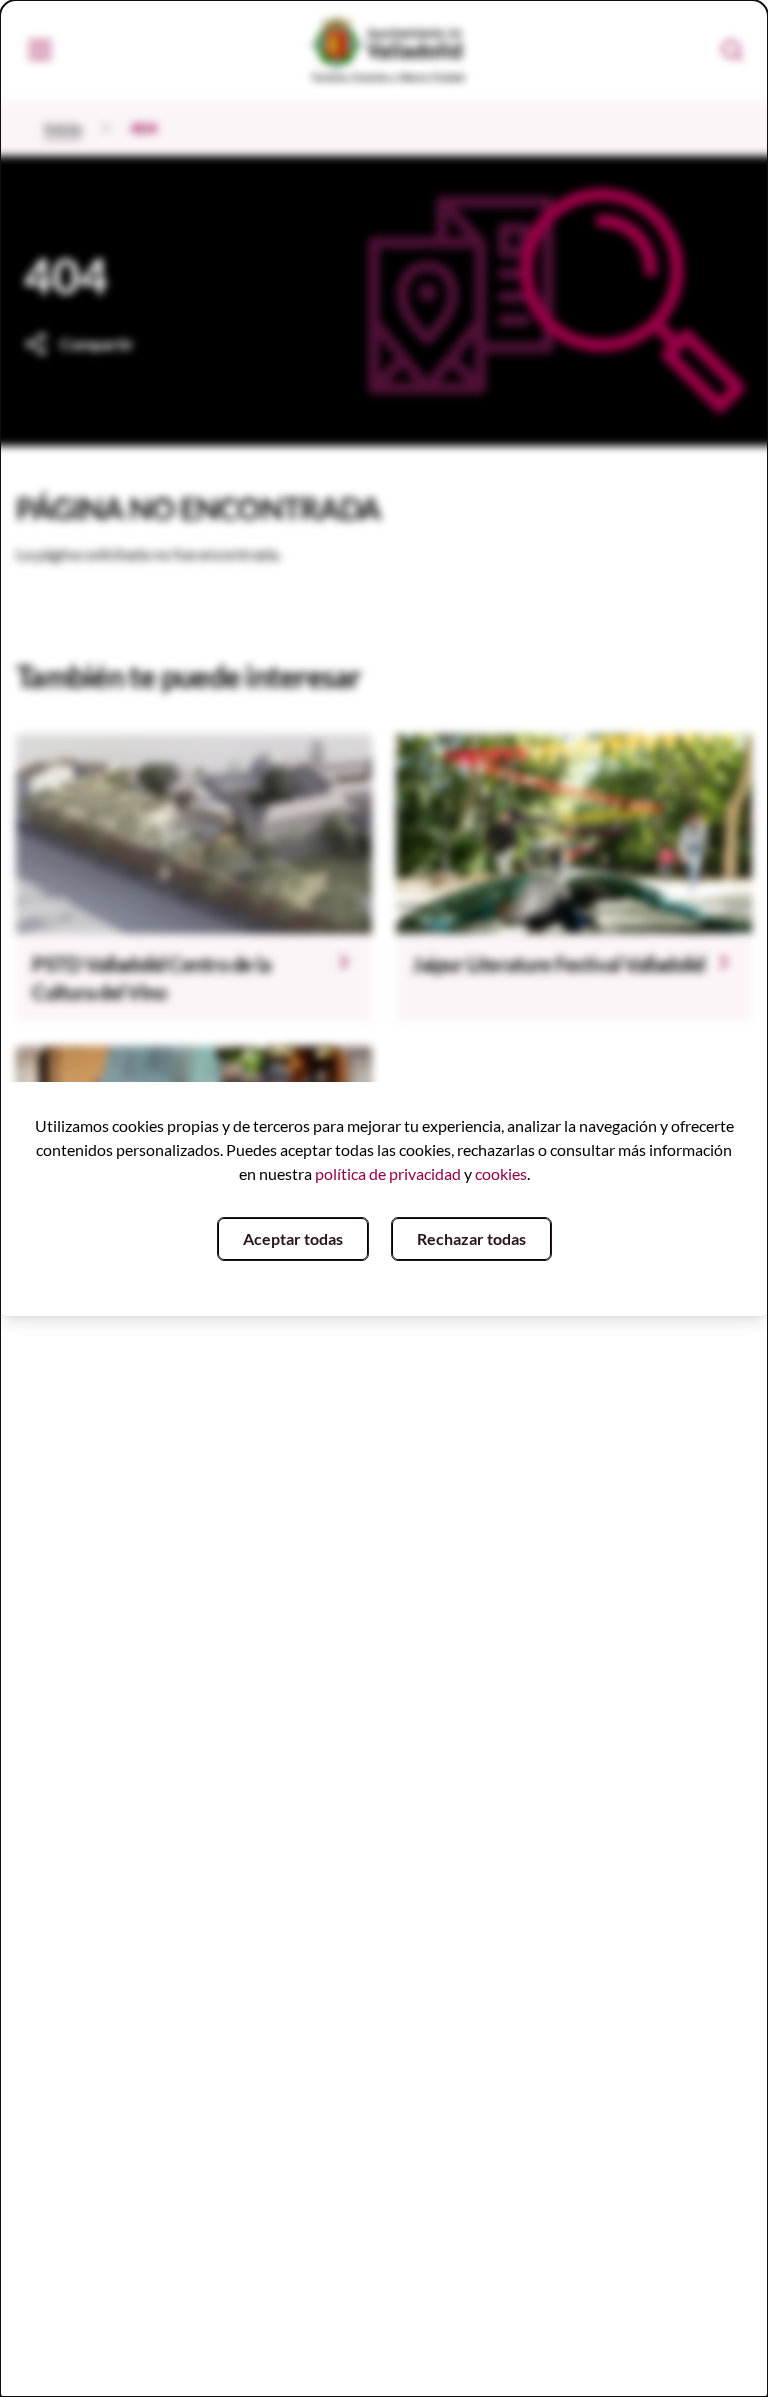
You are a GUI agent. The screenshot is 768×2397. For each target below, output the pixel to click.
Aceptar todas (293, 1238)
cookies (501, 1173)
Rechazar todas (471, 1238)
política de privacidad (388, 1173)
